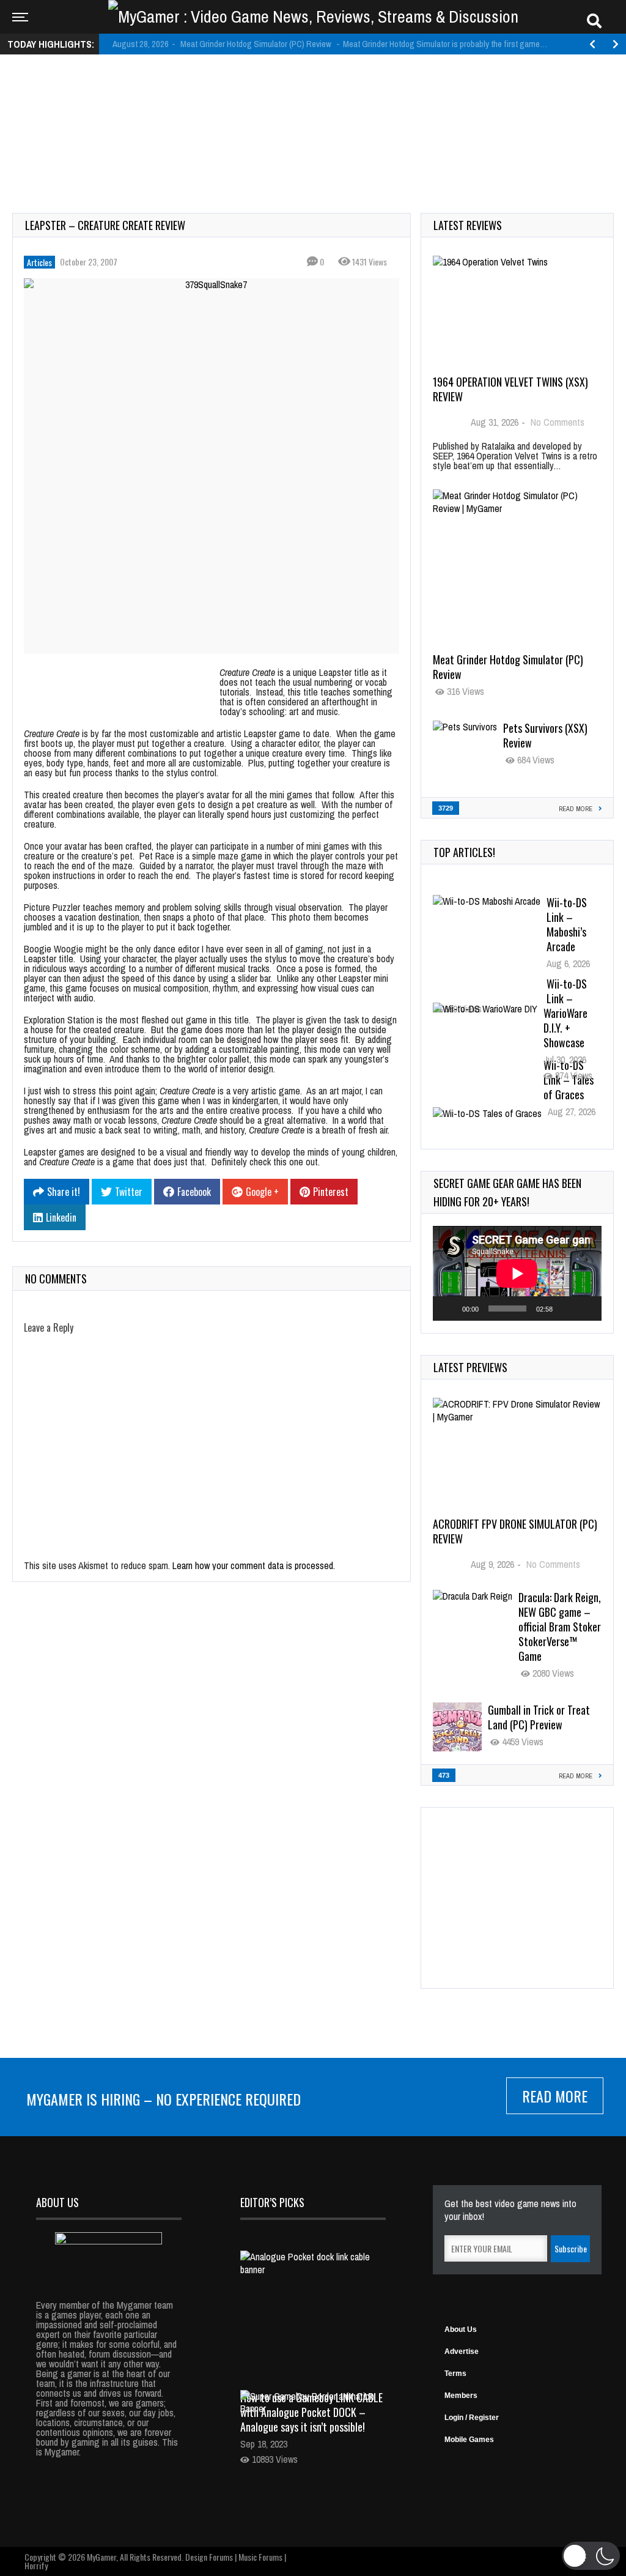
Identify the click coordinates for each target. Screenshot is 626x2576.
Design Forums (209, 2557)
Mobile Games (469, 2440)
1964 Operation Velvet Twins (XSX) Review (510, 389)
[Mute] (566, 1308)
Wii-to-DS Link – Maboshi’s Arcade (567, 924)
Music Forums (260, 2557)
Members (461, 2396)
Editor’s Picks (272, 2202)
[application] (517, 1273)
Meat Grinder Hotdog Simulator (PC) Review (508, 667)
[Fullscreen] (586, 1308)
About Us (461, 2329)
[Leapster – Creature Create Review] (212, 466)
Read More (555, 2096)
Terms (455, 2374)
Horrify (36, 2565)
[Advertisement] (313, 102)
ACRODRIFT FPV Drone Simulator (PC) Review (515, 1531)
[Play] (449, 1308)
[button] (591, 2556)
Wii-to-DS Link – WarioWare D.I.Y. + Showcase (565, 1013)
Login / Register (472, 2418)
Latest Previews (470, 1367)
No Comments (558, 422)
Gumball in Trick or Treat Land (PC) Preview (539, 1717)
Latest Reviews (468, 225)
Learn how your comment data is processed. (254, 1565)
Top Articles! (464, 852)
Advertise (462, 2351)
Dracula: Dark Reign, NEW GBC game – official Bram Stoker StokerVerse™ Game (560, 1627)
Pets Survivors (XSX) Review (545, 735)
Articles (39, 262)
